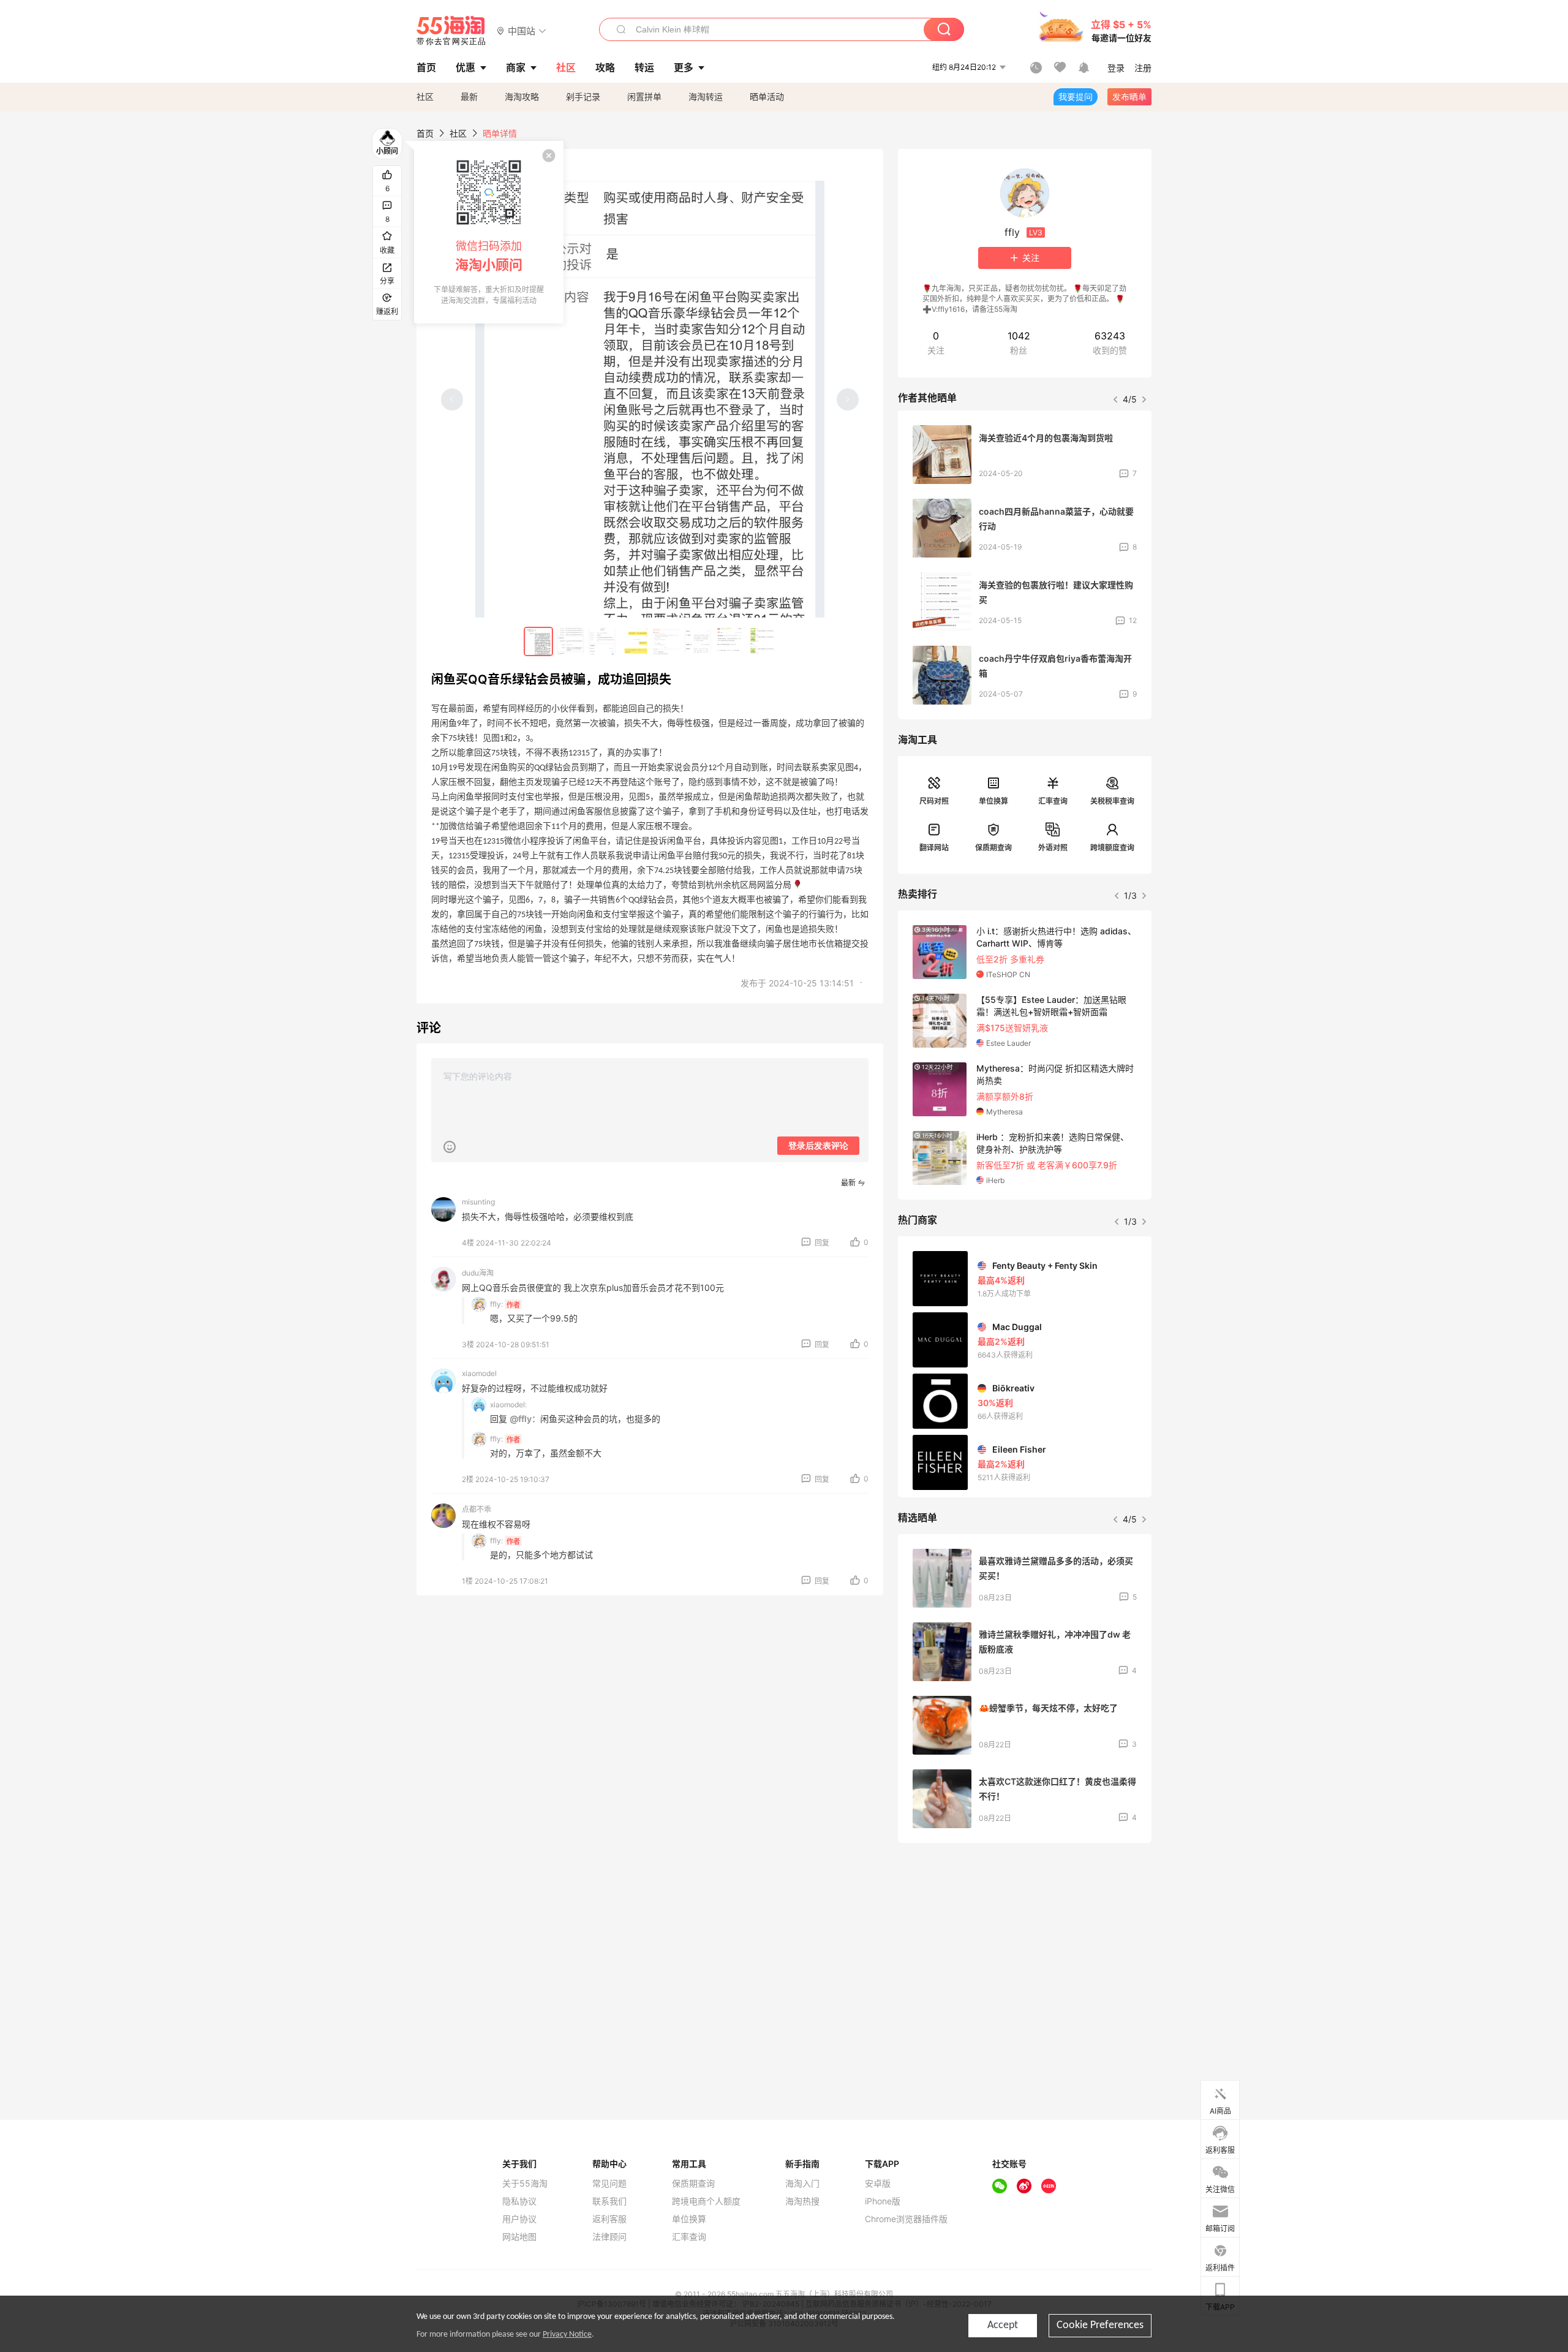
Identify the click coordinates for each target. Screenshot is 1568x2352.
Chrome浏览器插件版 (906, 2219)
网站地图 (519, 2237)
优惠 (466, 67)
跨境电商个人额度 (706, 2201)
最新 (469, 96)
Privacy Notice (567, 2335)
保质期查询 (993, 848)
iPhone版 (883, 2201)
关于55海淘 (525, 2184)
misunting (478, 1202)
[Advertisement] (1025, 1943)
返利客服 (609, 2219)
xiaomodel (479, 1373)
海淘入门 (802, 2184)
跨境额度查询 (1112, 848)
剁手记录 (583, 96)
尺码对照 (934, 801)
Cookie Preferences (1100, 2325)
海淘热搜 (802, 2201)
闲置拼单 (644, 96)
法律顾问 (609, 2237)
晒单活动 (767, 96)
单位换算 (993, 801)
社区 (425, 96)
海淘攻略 (522, 96)
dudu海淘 (478, 1273)
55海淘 (451, 31)
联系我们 (609, 2201)
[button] (522, 30)
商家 (516, 67)
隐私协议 (519, 2201)
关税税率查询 (1112, 801)
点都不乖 (477, 1509)
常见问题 (609, 2184)
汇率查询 (1053, 801)
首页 (425, 133)
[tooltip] (489, 232)
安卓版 (878, 2184)
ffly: (496, 1304)
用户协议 (519, 2219)
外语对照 (1053, 848)
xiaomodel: (508, 1405)
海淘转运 (706, 96)
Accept (1003, 2325)
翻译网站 (934, 848)
